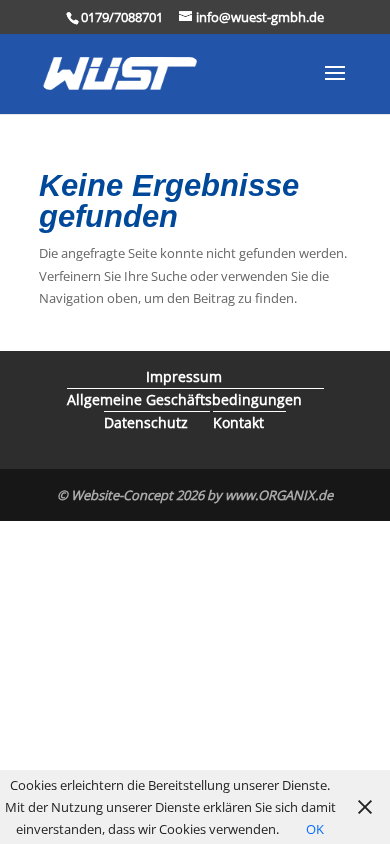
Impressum (184, 376)
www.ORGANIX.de (279, 495)
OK (315, 829)
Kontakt (238, 422)
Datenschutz (146, 422)
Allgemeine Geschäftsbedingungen (184, 399)
